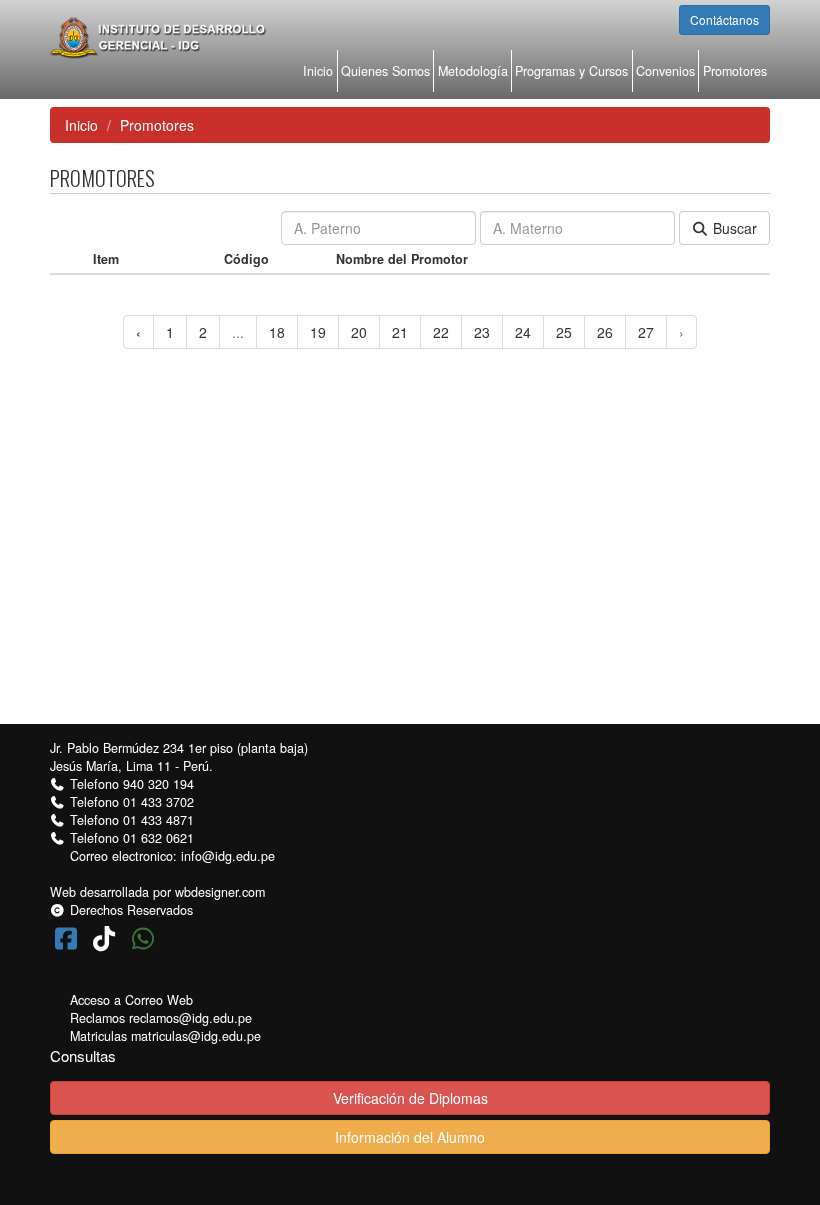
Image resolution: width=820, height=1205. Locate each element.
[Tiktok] (108, 937)
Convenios (665, 71)
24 (523, 332)
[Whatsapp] (143, 937)
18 (277, 332)
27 (646, 332)
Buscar (733, 228)
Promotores (735, 71)
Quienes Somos (385, 71)
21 (400, 332)
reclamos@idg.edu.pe (190, 1018)
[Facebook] (69, 937)
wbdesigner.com (220, 892)
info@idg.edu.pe (228, 856)
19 (318, 332)
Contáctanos (724, 19)
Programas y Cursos (571, 71)
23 (482, 332)
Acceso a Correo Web (131, 1000)
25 (564, 332)
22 (441, 332)
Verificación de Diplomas (410, 1098)
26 (605, 332)
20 (359, 332)
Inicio (318, 71)
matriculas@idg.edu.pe (196, 1036)
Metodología (473, 71)
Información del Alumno (410, 1137)
